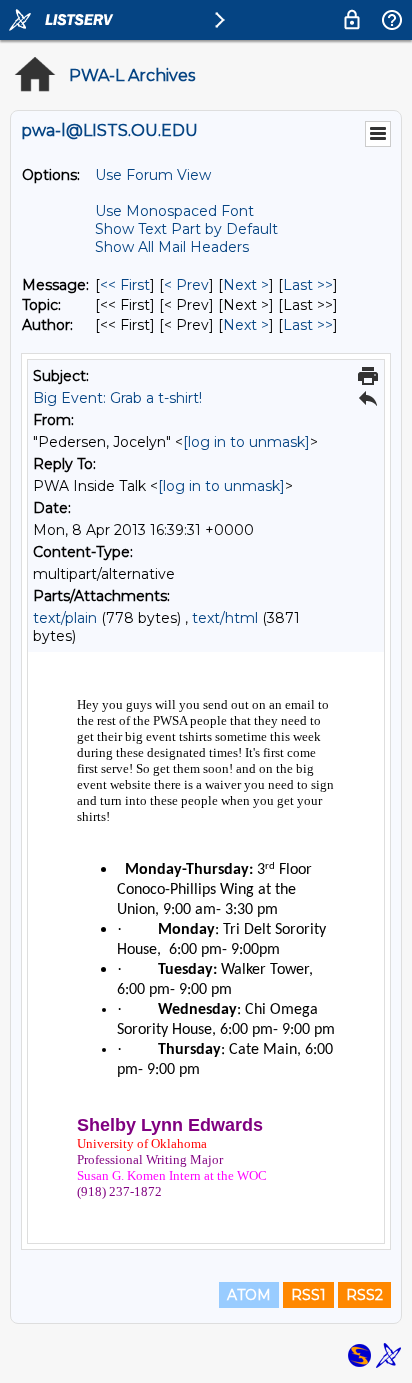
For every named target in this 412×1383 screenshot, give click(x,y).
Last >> (308, 285)
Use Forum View (153, 175)
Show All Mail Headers (172, 247)
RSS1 (308, 1295)
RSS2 (364, 1295)
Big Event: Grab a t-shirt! (117, 398)
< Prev (186, 285)
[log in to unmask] (246, 442)
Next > (246, 285)
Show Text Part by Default (186, 229)
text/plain (65, 618)
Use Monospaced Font (174, 211)
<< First (125, 285)
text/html (225, 618)
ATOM (249, 1295)
